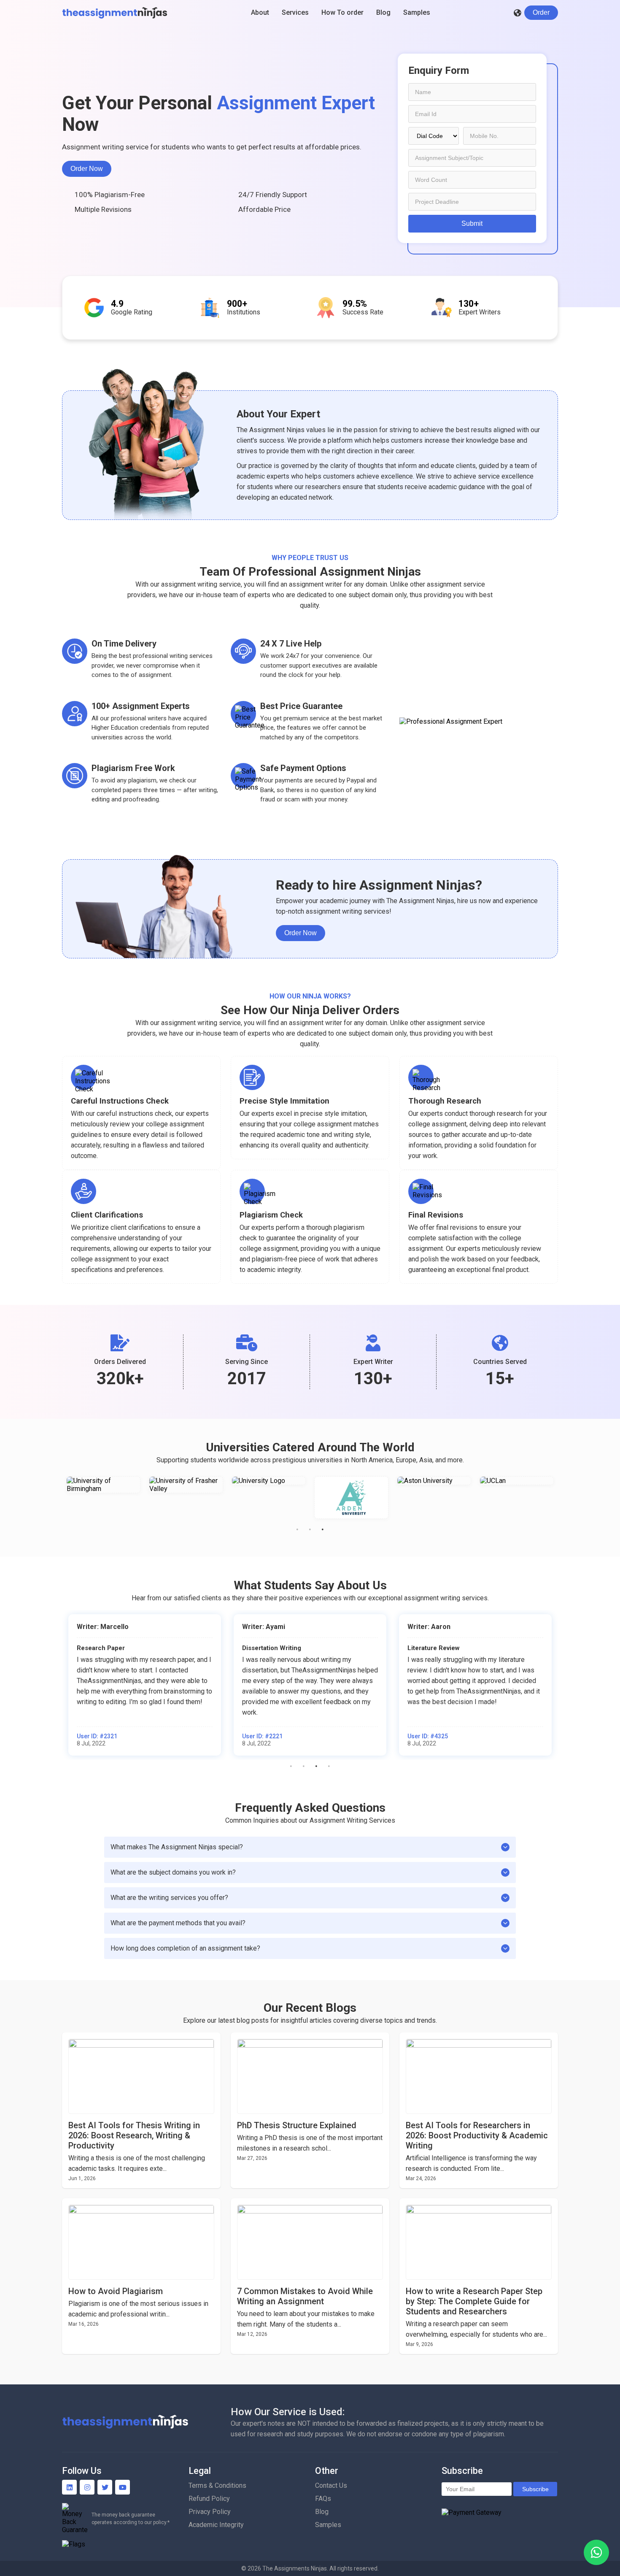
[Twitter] (105, 2487)
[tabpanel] (103, 1498)
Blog (383, 12)
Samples (417, 12)
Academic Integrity (216, 2525)
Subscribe (535, 2489)
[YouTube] (123, 2487)
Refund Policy (209, 2499)
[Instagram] (87, 2487)
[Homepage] (115, 13)
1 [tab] (297, 1529)
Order (541, 12)
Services (295, 12)
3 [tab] (323, 1529)
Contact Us (331, 2485)
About (260, 12)
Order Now (87, 169)
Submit (472, 223)
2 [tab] (310, 1529)
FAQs (323, 2499)
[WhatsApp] (596, 2552)
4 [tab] (329, 1766)
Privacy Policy (210, 2512)
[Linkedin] (69, 2487)
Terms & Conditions (217, 2485)
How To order (342, 12)
